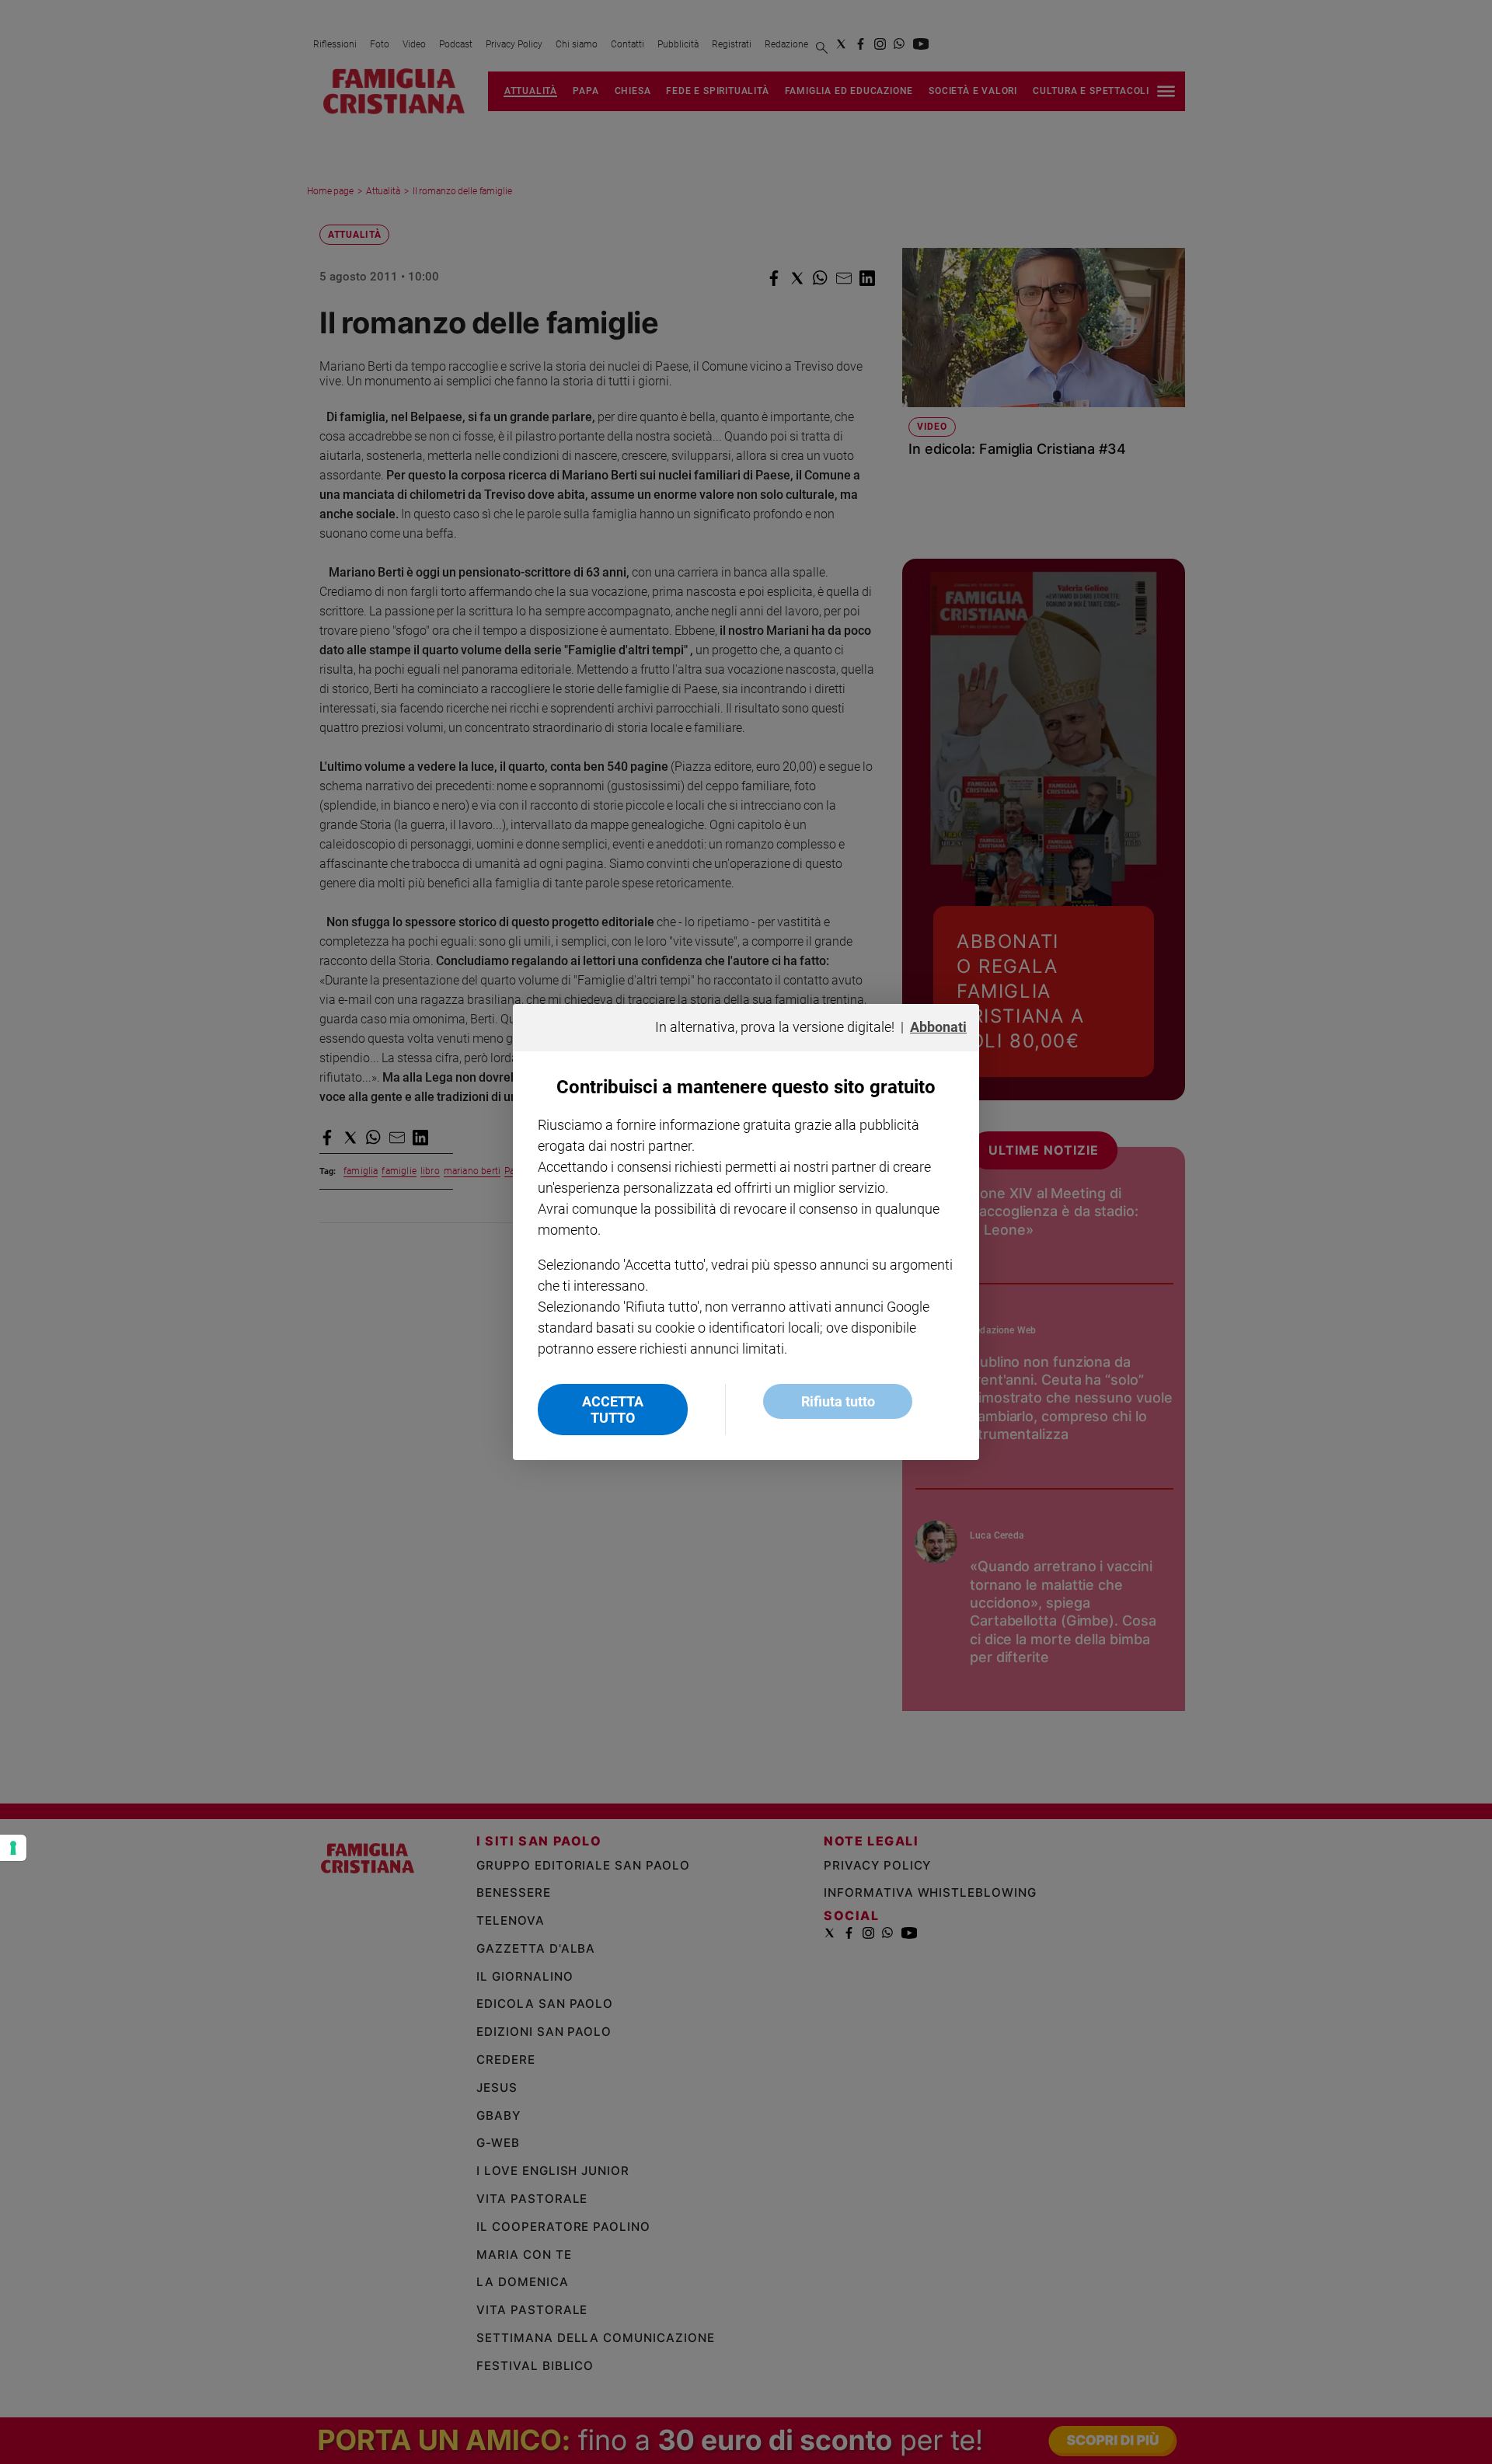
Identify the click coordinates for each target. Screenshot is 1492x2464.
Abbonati (938, 1027)
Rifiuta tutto (838, 1401)
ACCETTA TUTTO (613, 1410)
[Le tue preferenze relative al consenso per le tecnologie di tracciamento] (13, 1848)
